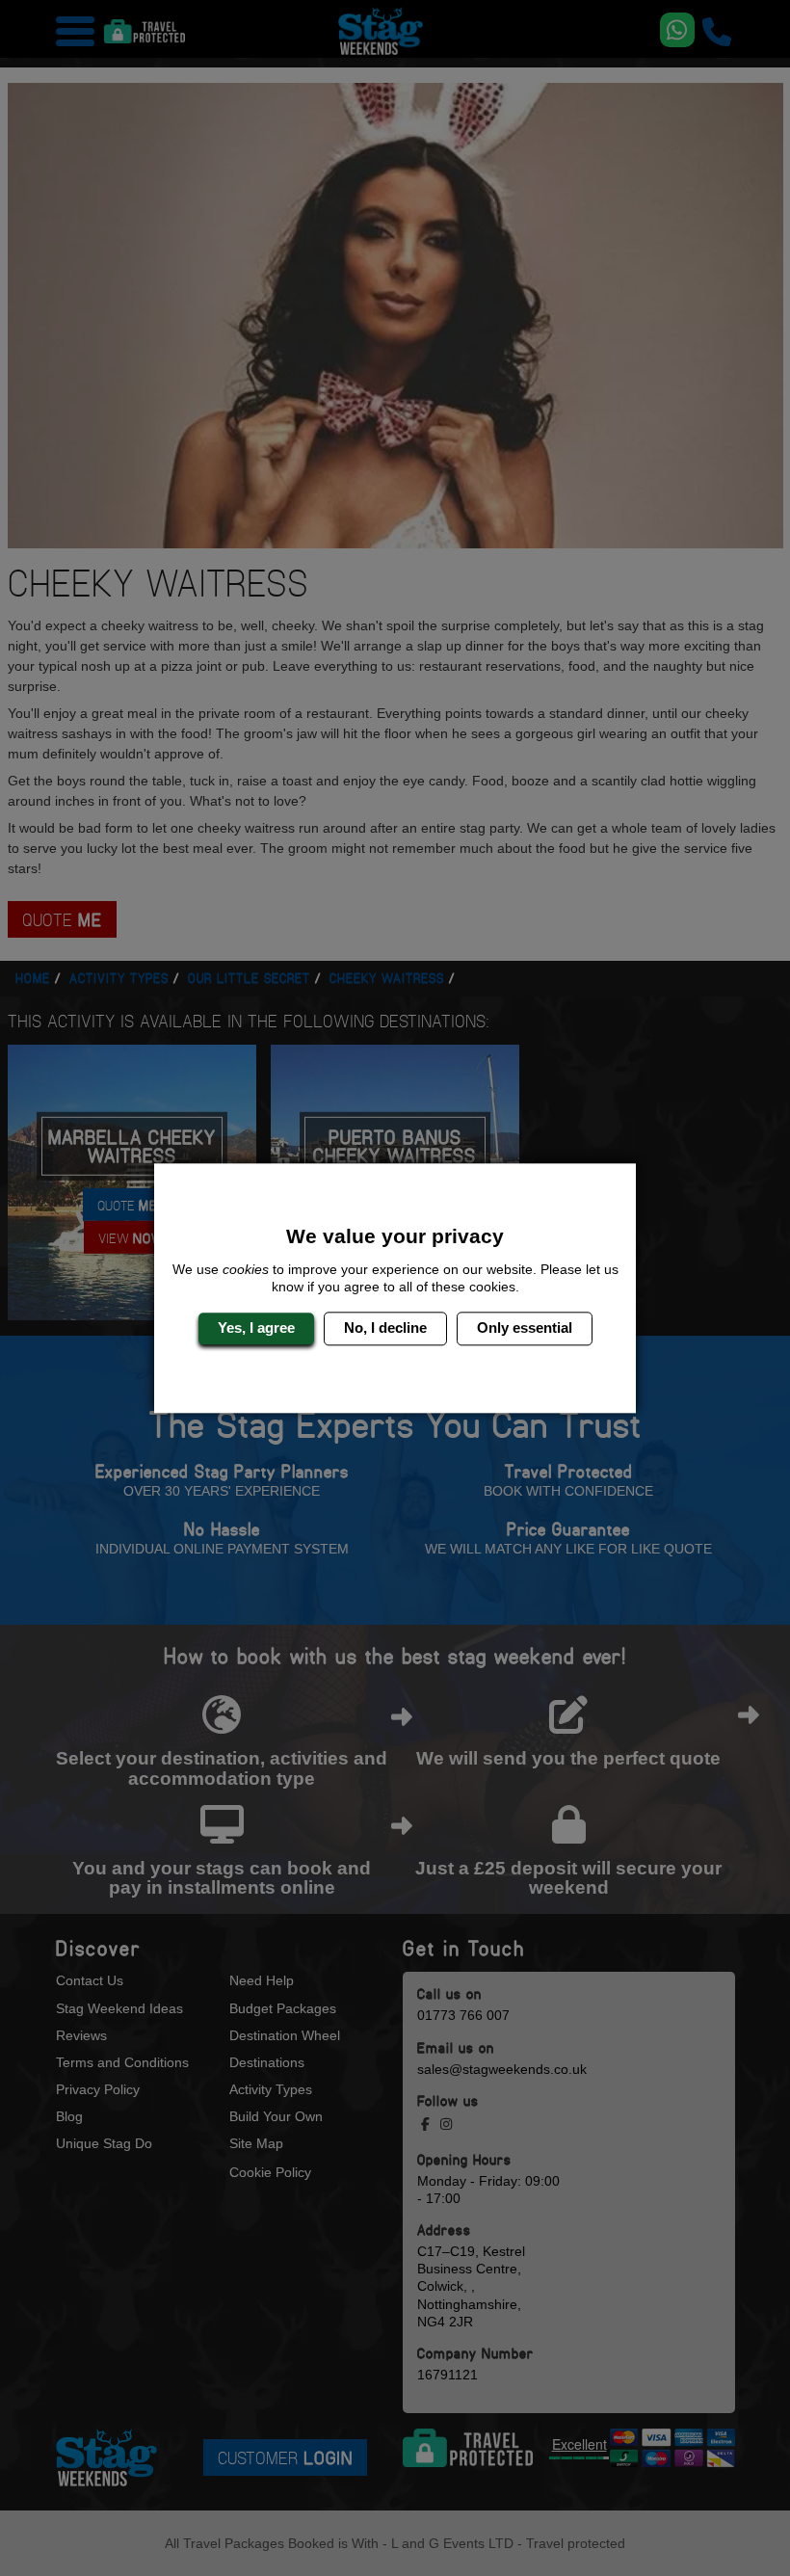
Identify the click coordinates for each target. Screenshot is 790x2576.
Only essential (525, 1328)
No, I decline (385, 1328)
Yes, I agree (256, 1328)
